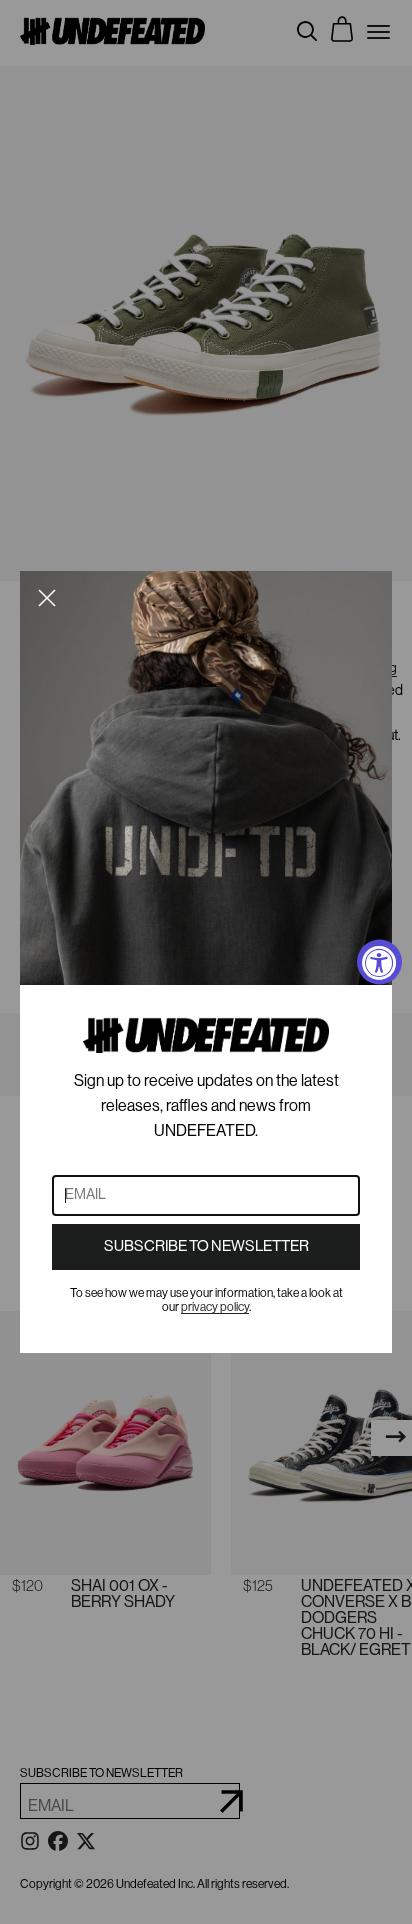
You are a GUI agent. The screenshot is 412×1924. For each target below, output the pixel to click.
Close (47, 598)
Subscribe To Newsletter (206, 1246)
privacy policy (215, 1307)
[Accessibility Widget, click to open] (379, 962)
